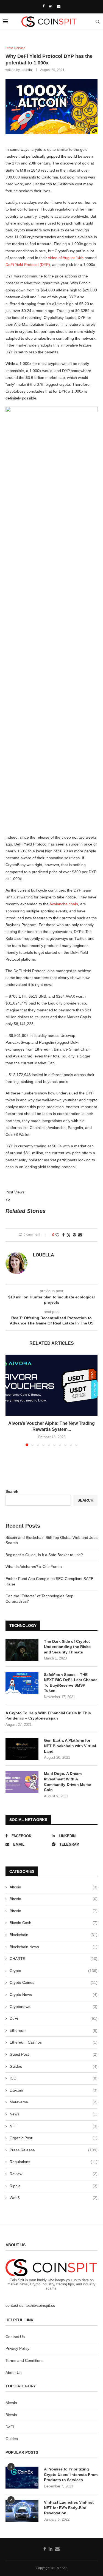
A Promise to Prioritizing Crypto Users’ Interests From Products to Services (71, 2474)
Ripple (54, 2186)
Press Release (54, 2150)
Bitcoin (54, 1899)
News (54, 2114)
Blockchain (54, 1935)
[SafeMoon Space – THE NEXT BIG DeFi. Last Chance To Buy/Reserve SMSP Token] (22, 1683)
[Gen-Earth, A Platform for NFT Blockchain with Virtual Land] (22, 1749)
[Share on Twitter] (69, 1235)
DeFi (54, 2018)
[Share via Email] (80, 1235)
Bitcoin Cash (54, 1923)
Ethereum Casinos (54, 2042)
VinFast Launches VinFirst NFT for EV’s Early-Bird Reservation (69, 2508)
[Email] (59, 6)
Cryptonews (54, 2007)
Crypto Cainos (54, 1982)
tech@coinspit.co (40, 2305)
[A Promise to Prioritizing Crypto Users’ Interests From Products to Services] (22, 2478)
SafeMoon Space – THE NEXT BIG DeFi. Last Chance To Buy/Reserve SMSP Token (71, 1683)
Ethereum (54, 2030)
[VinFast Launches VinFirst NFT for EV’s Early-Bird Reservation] (22, 2511)
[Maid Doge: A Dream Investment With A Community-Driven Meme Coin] (22, 1782)
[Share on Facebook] (63, 1235)
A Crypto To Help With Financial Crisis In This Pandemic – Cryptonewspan (48, 1716)
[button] (10, 1400)
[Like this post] (57, 1235)
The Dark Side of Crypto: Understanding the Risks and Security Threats (67, 1647)
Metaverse (54, 2102)
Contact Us (15, 2337)
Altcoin (54, 1887)
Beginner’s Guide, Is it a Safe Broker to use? (44, 1555)
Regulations (54, 2162)
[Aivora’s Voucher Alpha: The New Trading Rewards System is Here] (51, 1385)
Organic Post (54, 2138)
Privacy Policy (17, 2348)
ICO (54, 2078)
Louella (26, 70)
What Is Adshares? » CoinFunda (34, 1567)
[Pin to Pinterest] (74, 1235)
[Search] (98, 22)
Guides (54, 2066)
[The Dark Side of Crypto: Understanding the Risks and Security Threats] (22, 1650)
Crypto (54, 1971)
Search (12, 1491)
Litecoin (54, 2090)
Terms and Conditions (24, 2361)
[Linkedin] (51, 6)
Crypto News (54, 1995)
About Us (13, 2373)
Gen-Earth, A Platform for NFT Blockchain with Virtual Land (70, 1746)
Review (54, 2174)
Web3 (54, 2198)
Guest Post (54, 2054)
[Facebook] (44, 6)
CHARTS (54, 1959)
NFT (54, 2126)
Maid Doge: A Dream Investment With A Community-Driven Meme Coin (67, 1782)
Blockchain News (54, 1947)
